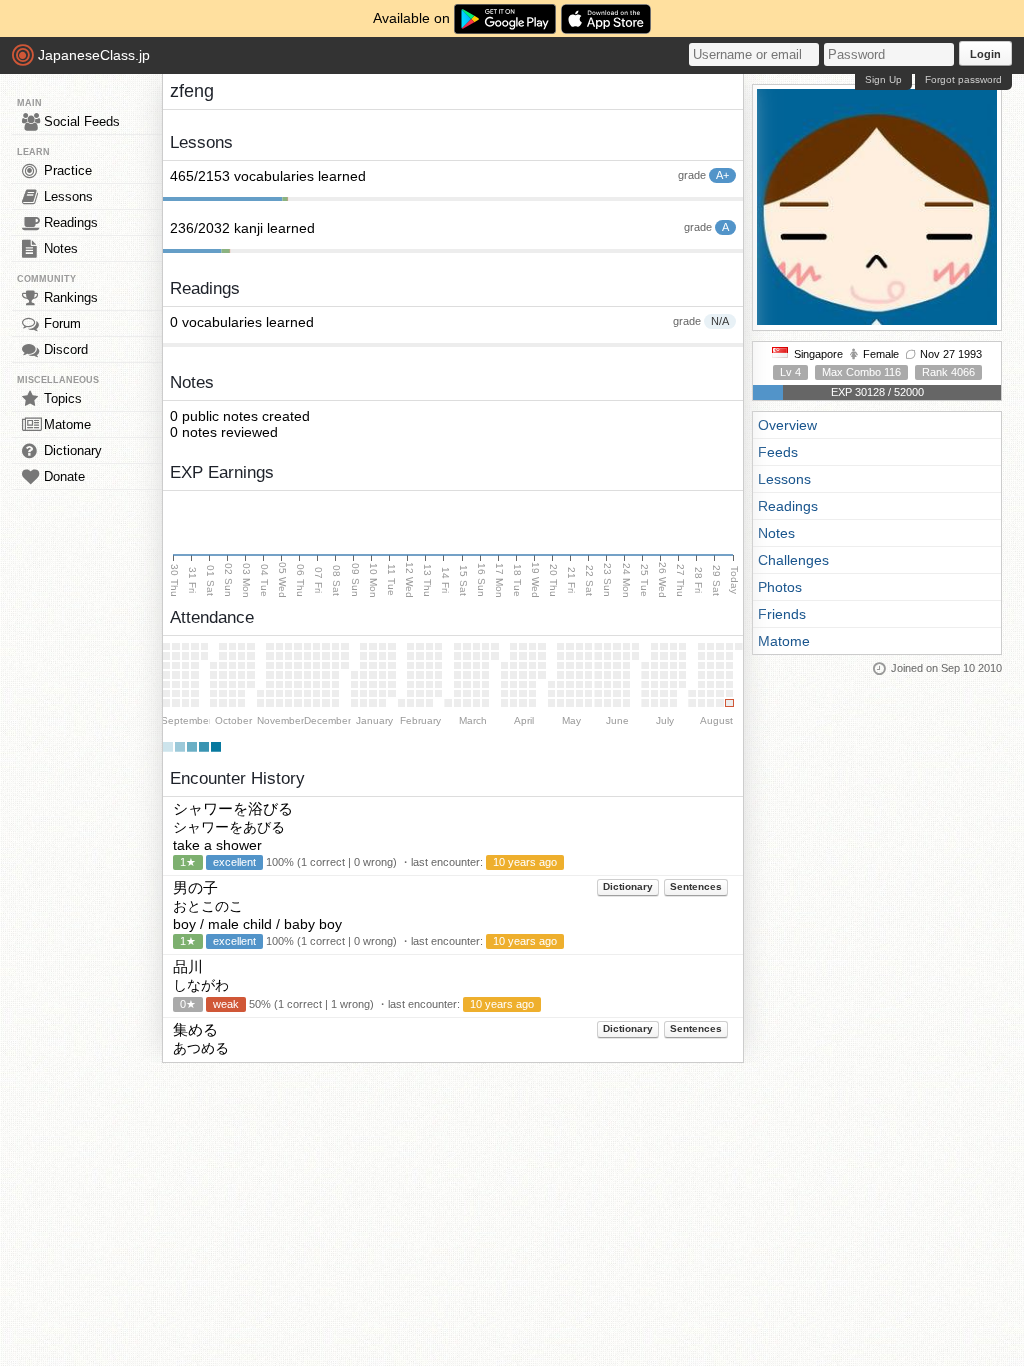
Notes (61, 248)
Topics (63, 398)
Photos (780, 587)
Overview (787, 425)
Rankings (71, 297)
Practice (68, 170)
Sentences (696, 886)
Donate (64, 476)
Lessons (68, 196)
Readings (71, 222)
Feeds (778, 452)
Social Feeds (82, 121)
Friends (782, 614)
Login (985, 54)
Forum (62, 323)
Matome (67, 424)
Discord (66, 349)
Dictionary (73, 450)
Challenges (793, 560)
